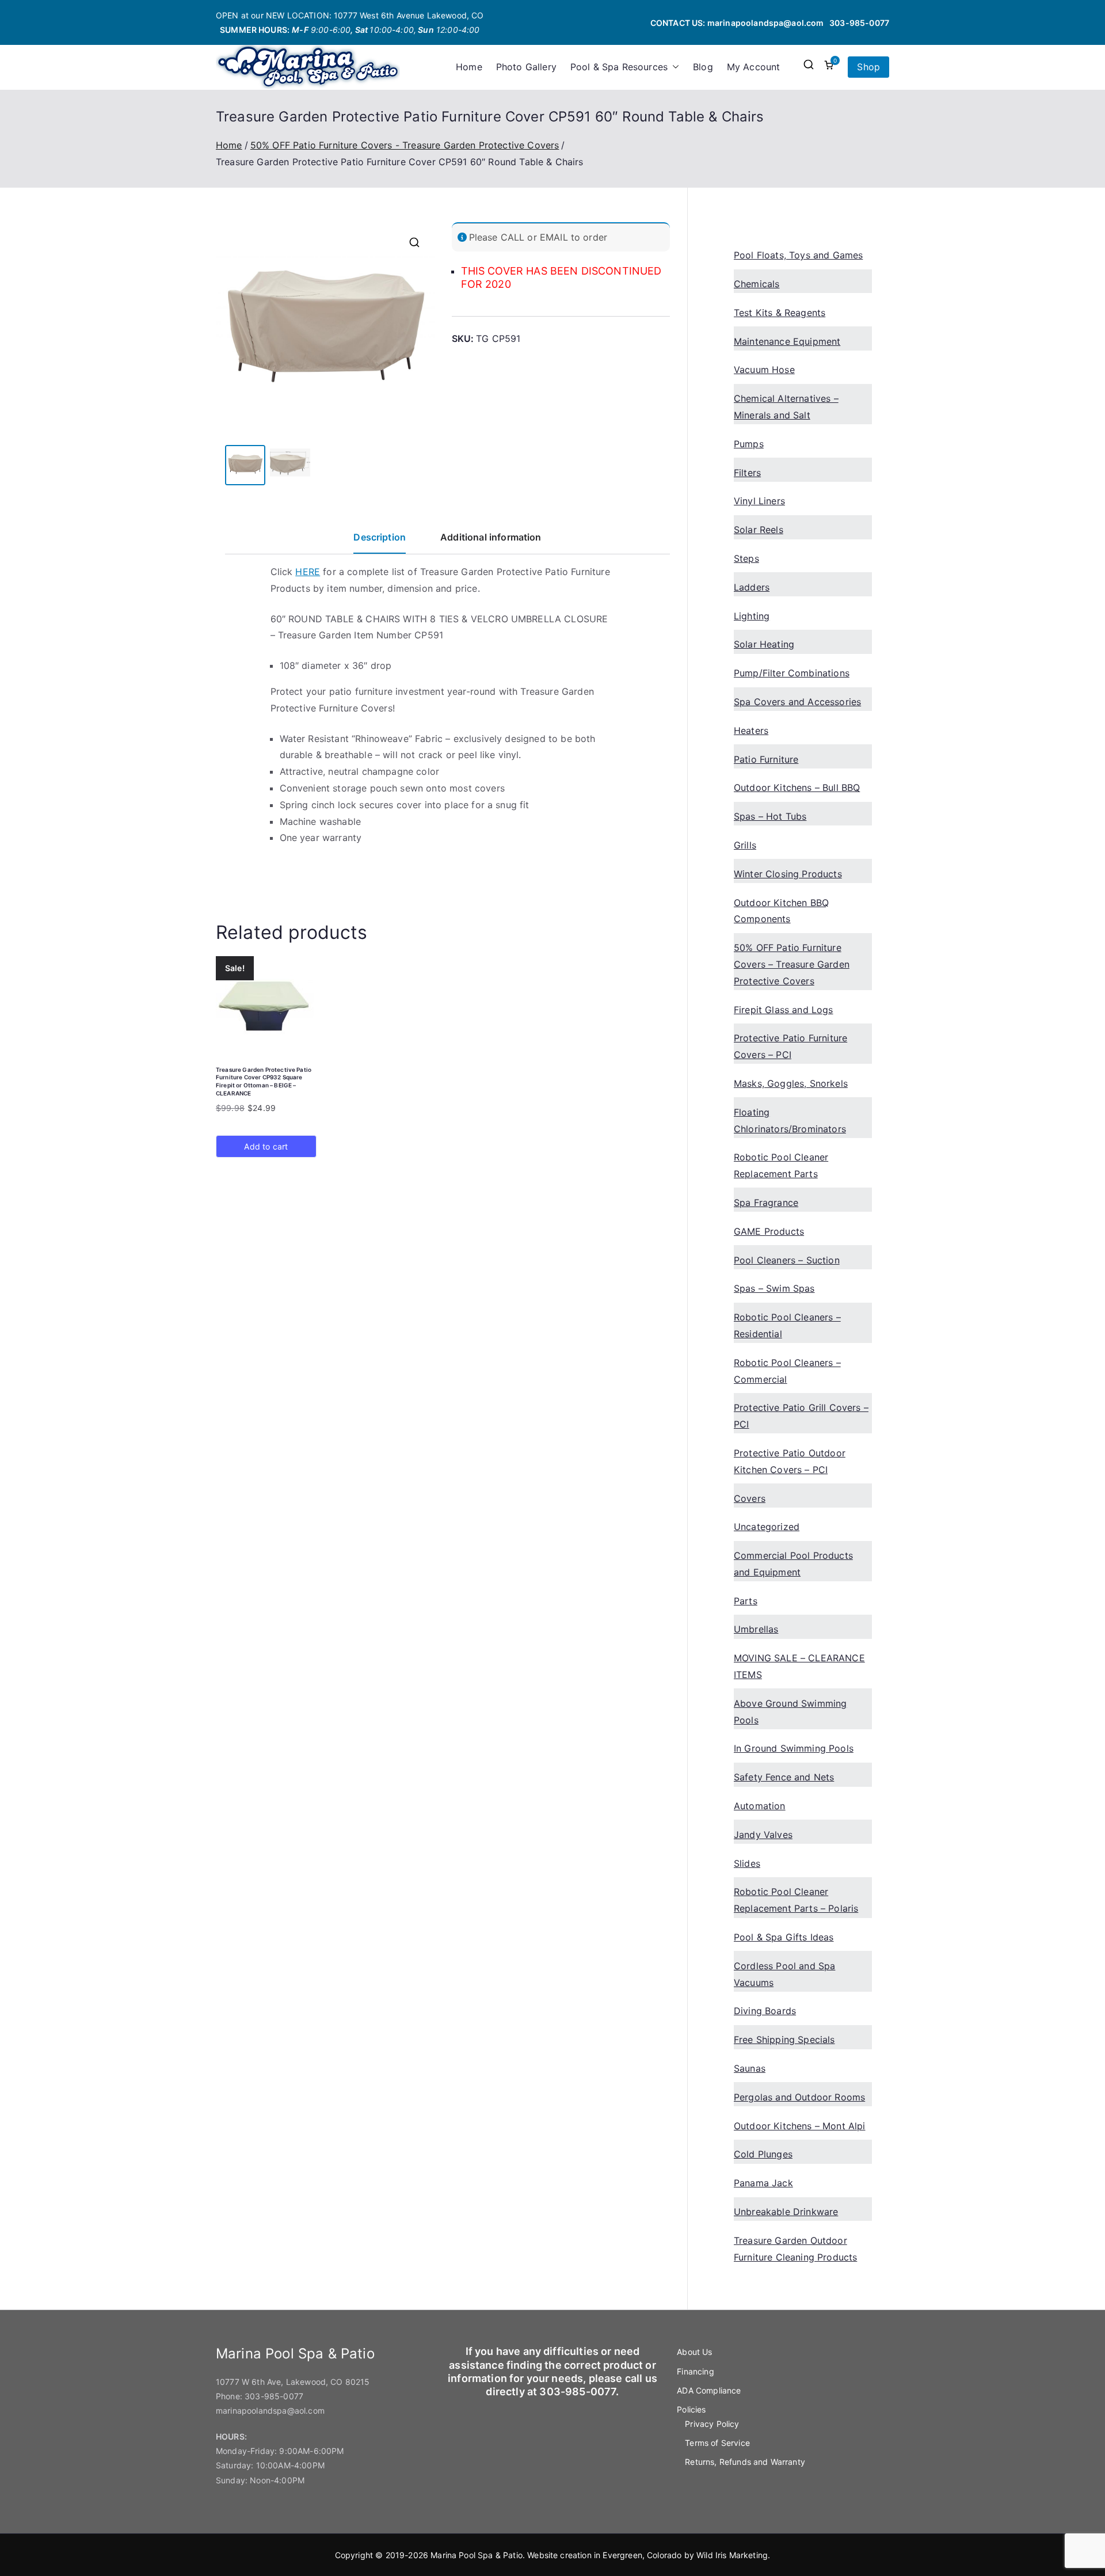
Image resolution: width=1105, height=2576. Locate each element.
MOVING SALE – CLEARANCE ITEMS (799, 1666)
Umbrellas (756, 1629)
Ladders (752, 587)
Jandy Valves (763, 1835)
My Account (754, 67)
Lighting (752, 616)
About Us (694, 2352)
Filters (747, 473)
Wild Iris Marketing (732, 2555)
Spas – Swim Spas (774, 1288)
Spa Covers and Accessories (797, 702)
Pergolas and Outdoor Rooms (799, 2097)
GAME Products (769, 1231)
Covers (750, 1498)
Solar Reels (759, 530)
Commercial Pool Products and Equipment (793, 1564)
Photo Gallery (526, 67)
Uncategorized (767, 1527)
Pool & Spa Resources (619, 67)
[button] (673, 67)
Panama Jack (763, 2183)
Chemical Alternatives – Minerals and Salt (786, 407)
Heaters (751, 730)
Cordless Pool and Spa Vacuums (784, 1974)
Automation (760, 1806)
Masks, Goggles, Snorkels (791, 1083)
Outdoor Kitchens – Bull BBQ (797, 787)
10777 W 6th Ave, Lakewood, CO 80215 (293, 2382)
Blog (703, 67)
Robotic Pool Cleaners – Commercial (787, 1371)
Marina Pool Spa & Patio (477, 2555)
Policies (691, 2409)
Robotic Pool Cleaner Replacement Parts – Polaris (796, 1900)
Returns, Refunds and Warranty (745, 2462)
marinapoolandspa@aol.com (766, 23)
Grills (745, 845)
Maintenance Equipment (787, 341)
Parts (746, 1601)
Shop (868, 67)
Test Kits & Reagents (780, 313)
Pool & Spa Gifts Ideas (784, 1937)
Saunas (750, 2068)
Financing (695, 2371)
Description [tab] (380, 537)
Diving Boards (765, 2011)
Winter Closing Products (788, 874)
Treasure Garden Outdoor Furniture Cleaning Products (795, 2249)
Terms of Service (717, 2443)
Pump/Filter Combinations (792, 673)
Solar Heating (764, 644)
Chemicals (757, 284)
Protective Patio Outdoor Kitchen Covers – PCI (790, 1461)
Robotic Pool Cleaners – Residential (787, 1325)
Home (469, 67)
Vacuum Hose (764, 370)
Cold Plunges (763, 2154)
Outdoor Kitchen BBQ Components (781, 911)
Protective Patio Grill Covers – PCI (801, 1416)
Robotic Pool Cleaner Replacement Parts (781, 1165)
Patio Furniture (766, 759)
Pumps (749, 444)
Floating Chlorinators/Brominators (790, 1120)
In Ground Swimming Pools (794, 1748)
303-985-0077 (859, 23)
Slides (747, 1863)
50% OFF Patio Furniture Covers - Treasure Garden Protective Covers (405, 145)
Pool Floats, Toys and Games (798, 255)
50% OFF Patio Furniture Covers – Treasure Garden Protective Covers (792, 964)
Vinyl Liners (759, 501)
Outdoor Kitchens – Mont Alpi (799, 2126)
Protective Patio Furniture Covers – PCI (790, 1046)
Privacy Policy (712, 2424)
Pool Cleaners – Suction (787, 1260)
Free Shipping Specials (784, 2040)
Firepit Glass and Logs (784, 1010)
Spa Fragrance (766, 1203)
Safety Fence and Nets (784, 1777)
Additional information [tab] (491, 537)
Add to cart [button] (266, 1146)
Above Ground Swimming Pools (790, 1712)
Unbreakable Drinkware (786, 2212)
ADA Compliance (709, 2390)
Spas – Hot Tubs (770, 816)
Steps (746, 558)
